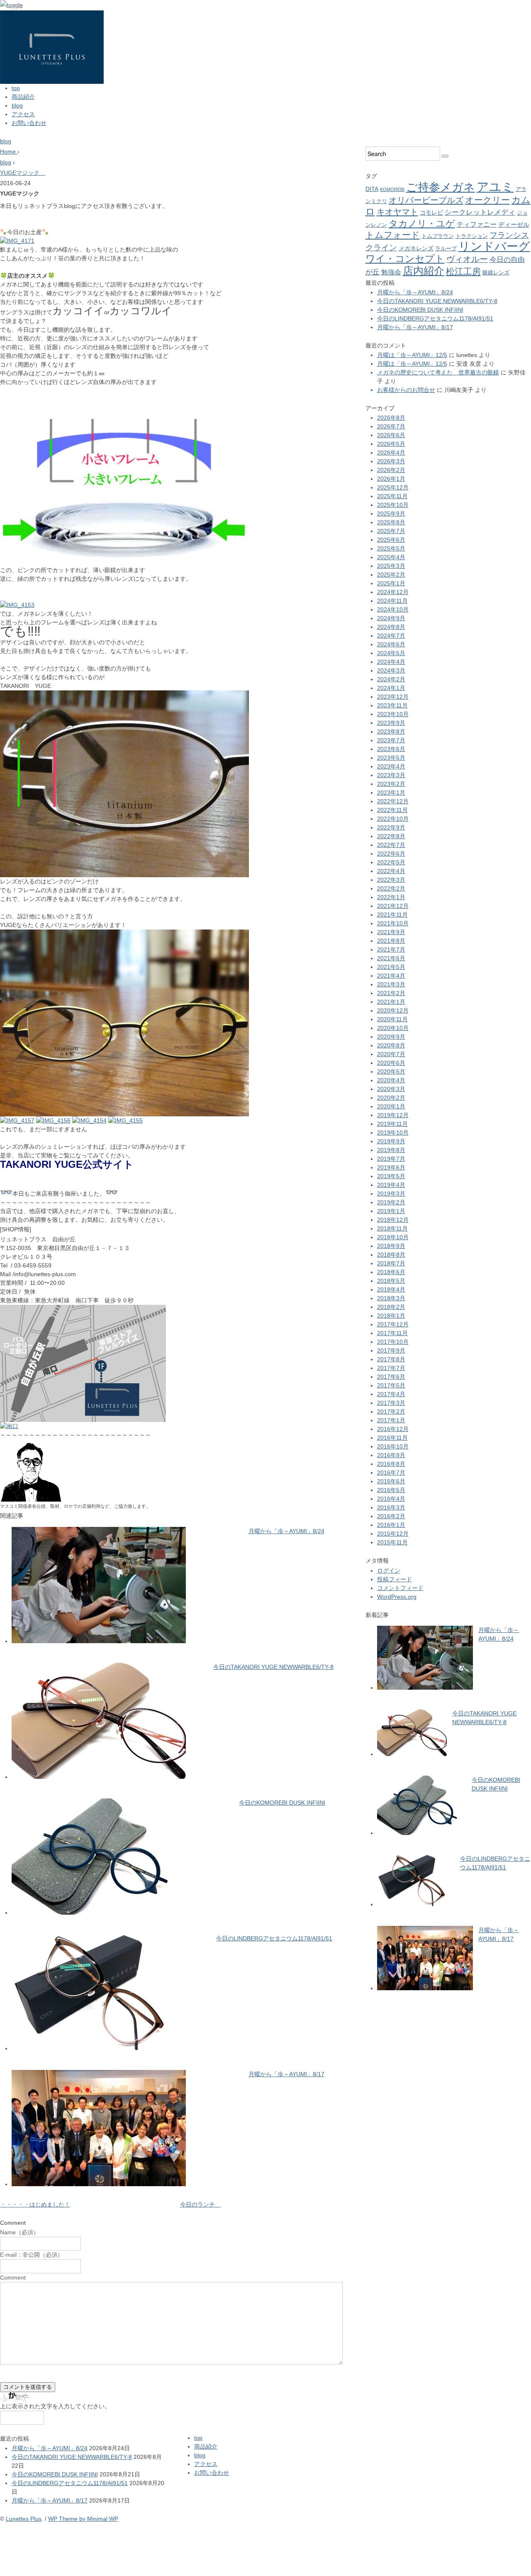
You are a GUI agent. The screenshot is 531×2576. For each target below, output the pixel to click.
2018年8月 (391, 1255)
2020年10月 (393, 1028)
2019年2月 (391, 1202)
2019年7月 (391, 1159)
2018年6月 (391, 1272)
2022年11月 (392, 810)
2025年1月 (391, 583)
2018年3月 (391, 1298)
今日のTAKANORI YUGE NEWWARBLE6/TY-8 (273, 1667)
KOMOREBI (392, 189)
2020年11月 (392, 1019)
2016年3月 (391, 1507)
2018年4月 (391, 1289)
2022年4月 (391, 871)
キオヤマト (397, 212)
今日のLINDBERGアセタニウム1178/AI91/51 (274, 1938)
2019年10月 (393, 1133)
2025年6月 (391, 540)
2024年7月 (391, 636)
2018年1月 (391, 1316)
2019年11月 (392, 1124)
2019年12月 (393, 1115)
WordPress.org (397, 1597)
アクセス (23, 114)
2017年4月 (391, 1394)
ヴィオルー (467, 259)
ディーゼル (514, 225)
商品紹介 (23, 97)
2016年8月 (391, 1464)
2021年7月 (391, 949)
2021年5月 (391, 967)
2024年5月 (391, 653)
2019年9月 (391, 1141)
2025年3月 (391, 566)
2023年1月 (391, 793)
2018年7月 (391, 1263)
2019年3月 (391, 1194)
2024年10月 (393, 609)
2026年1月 (391, 479)
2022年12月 (393, 801)
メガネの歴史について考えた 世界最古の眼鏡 (438, 372)
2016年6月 (391, 1481)
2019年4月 (391, 1185)
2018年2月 (391, 1307)
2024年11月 (392, 601)
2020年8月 (391, 1045)
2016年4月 (391, 1499)
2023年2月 (391, 784)
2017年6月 (391, 1377)
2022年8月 (391, 836)
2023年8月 (391, 731)
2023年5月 (391, 758)
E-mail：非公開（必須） (32, 2255)
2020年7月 (391, 1054)
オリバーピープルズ (426, 200)
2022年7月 (391, 845)
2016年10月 (393, 1446)
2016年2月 (391, 1516)
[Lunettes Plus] (52, 15)
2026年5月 (391, 444)
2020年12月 (393, 1010)
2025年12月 (393, 487)
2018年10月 (393, 1237)
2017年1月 (391, 1420)
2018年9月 (391, 1246)
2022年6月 (391, 854)
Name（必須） (19, 2232)
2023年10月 (393, 714)
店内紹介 (424, 271)
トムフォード (393, 235)
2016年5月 (391, 1490)
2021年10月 (393, 923)
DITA (372, 189)
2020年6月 (391, 1063)
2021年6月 (391, 958)
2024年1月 (391, 688)
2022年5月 (391, 862)
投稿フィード (395, 1579)
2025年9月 (391, 514)
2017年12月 (393, 1324)
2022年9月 (391, 827)
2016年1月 (391, 1525)
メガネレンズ (416, 248)
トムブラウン (438, 236)
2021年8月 (391, 941)
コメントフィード (400, 1588)
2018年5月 (391, 1281)
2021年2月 (391, 993)
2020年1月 (391, 1106)
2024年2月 (391, 679)
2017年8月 (391, 1359)
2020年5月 (391, 1071)
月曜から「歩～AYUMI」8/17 (286, 2074)
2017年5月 (391, 1385)
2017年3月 (391, 1403)
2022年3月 (391, 880)
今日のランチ (200, 2204)
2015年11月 (392, 1542)
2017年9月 (391, 1350)
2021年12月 (393, 906)
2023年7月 (391, 740)
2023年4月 (391, 766)
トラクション (472, 236)
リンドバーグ (494, 246)
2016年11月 (392, 1438)
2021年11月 (392, 915)
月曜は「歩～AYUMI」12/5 (412, 355)
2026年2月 (391, 470)
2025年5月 (391, 548)
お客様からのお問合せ (406, 390)
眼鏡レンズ (496, 273)
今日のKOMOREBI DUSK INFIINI (282, 1803)
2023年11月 (392, 705)
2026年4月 (391, 453)
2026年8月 (391, 418)
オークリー (487, 200)
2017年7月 (391, 1368)
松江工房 (463, 271)
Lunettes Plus (24, 2519)
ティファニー (477, 224)
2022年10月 (393, 819)
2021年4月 (391, 976)
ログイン (389, 1571)
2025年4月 (391, 557)
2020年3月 (391, 1089)
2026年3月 (391, 461)
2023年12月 (393, 697)
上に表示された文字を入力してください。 (55, 2406)
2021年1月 (391, 1002)
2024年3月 (391, 670)
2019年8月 (391, 1150)
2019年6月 (391, 1167)
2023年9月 (391, 723)
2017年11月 (392, 1333)
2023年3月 (391, 775)
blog (17, 105)
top (16, 88)
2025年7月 (391, 531)
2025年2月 (391, 575)
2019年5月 (391, 1176)
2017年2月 (391, 1412)
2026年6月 (391, 435)
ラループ (446, 248)
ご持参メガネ (441, 187)
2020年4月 (391, 1080)
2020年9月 (391, 1037)
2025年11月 (392, 496)
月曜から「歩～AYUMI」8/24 (286, 1531)
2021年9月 (391, 932)
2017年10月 (393, 1342)
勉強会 (391, 272)
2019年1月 (391, 1211)
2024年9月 (391, 618)
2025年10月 (393, 505)
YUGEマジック (23, 173)
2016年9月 (391, 1455)
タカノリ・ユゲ (422, 224)
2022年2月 (391, 888)
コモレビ (431, 213)
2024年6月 (391, 644)
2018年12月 (393, 1220)
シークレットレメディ (480, 212)
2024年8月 (391, 627)
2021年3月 (391, 984)
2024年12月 (393, 592)
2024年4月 (391, 662)
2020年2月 (391, 1098)
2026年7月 (391, 426)
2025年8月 (391, 522)
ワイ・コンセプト (405, 259)
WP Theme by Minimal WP (83, 2519)
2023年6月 (391, 749)
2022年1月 (391, 897)
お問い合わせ (29, 123)
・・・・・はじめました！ (35, 2204)
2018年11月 (392, 1228)
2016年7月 (391, 1473)
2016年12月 (393, 1429)
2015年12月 (393, 1534)
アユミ (495, 187)
